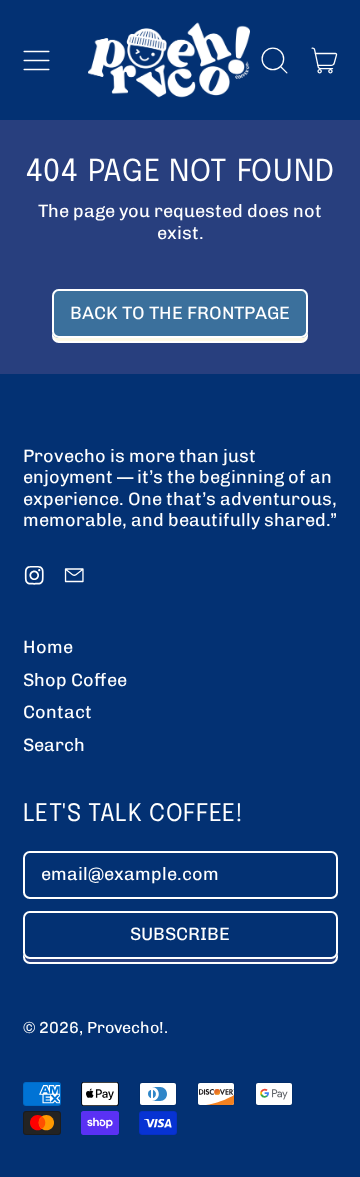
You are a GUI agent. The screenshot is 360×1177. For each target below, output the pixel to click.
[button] (275, 60)
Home (48, 647)
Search (54, 745)
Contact (57, 712)
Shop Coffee (75, 680)
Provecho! (125, 1027)
